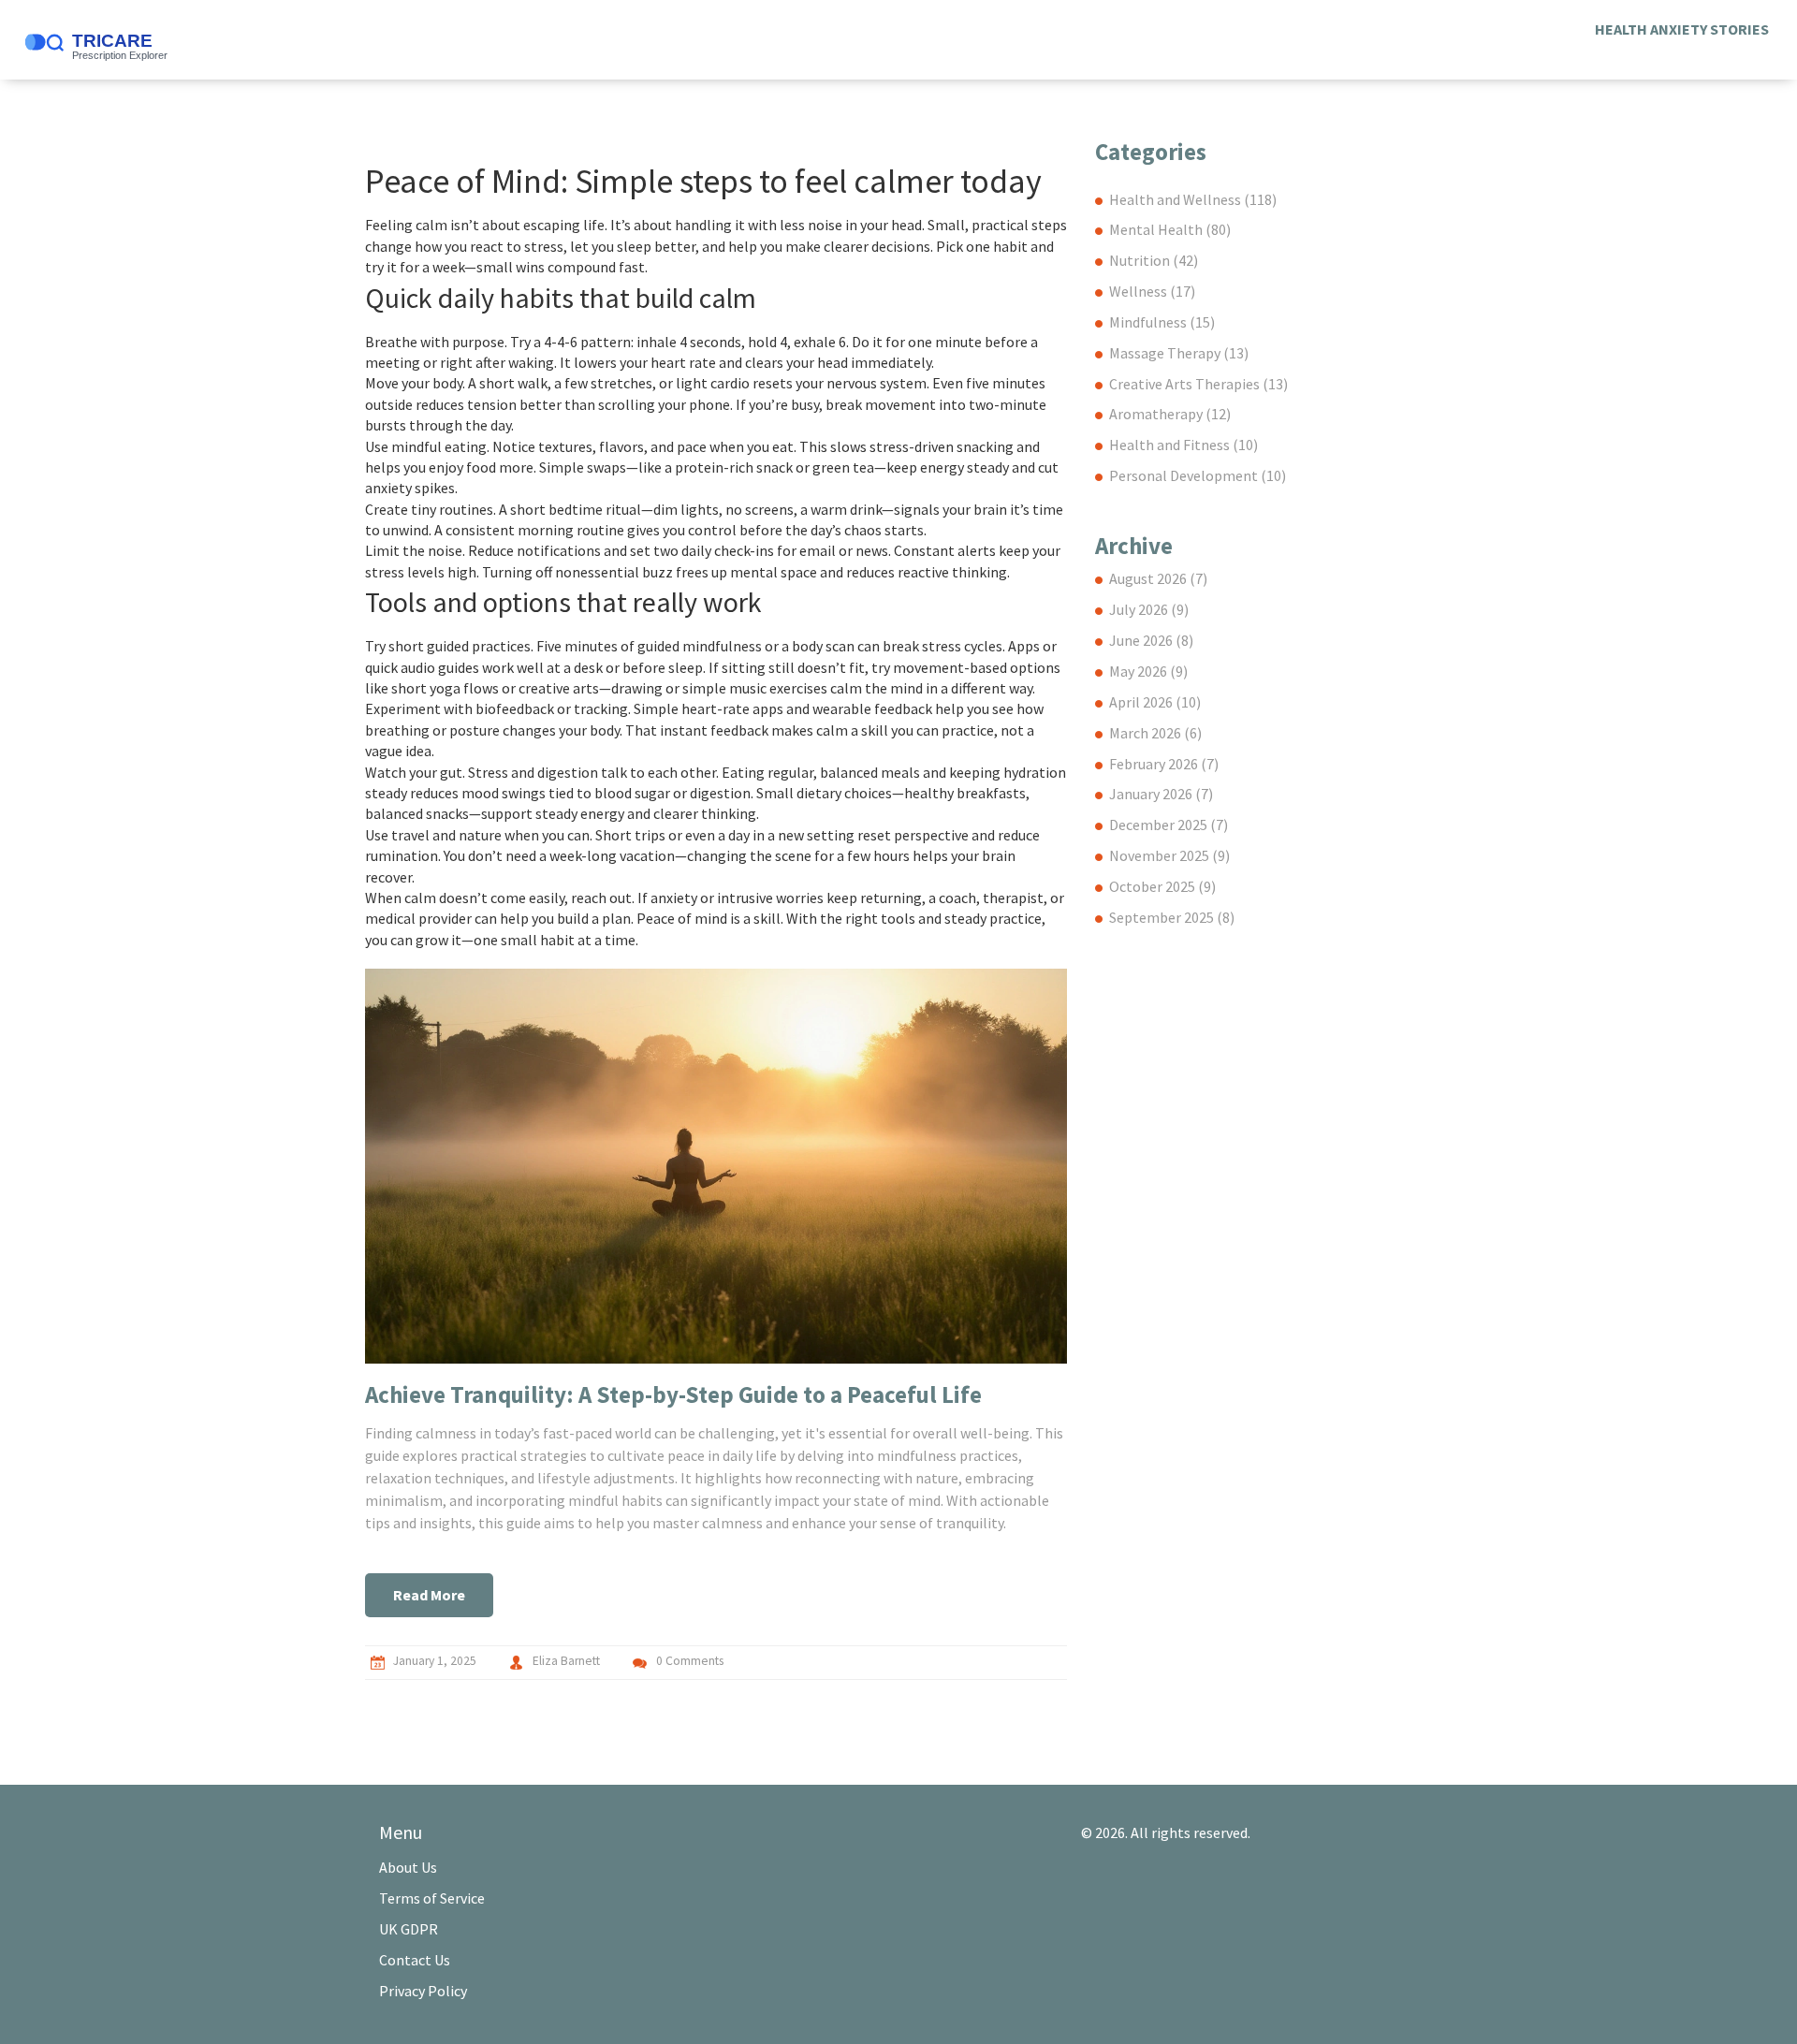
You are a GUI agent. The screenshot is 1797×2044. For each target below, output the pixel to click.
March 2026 (1155, 733)
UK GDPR (409, 1929)
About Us (408, 1867)
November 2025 (1169, 855)
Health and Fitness (1183, 445)
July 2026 (1149, 609)
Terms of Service (432, 1898)
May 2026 (1148, 671)
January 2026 (1161, 794)
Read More (429, 1595)
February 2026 (1164, 764)
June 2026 (1151, 640)
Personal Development (1198, 475)
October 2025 (1162, 886)
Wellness (1152, 291)
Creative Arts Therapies (1198, 384)
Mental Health (1170, 229)
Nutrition (1154, 260)
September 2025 (1172, 917)
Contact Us (415, 1960)
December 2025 (1169, 825)
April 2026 (1155, 702)
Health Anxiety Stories (1682, 29)
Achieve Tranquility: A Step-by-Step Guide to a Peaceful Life (673, 1394)
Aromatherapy (1170, 414)
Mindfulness (1162, 322)
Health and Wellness (1193, 199)
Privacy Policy (423, 1991)
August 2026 (1158, 578)
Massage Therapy (1179, 353)
